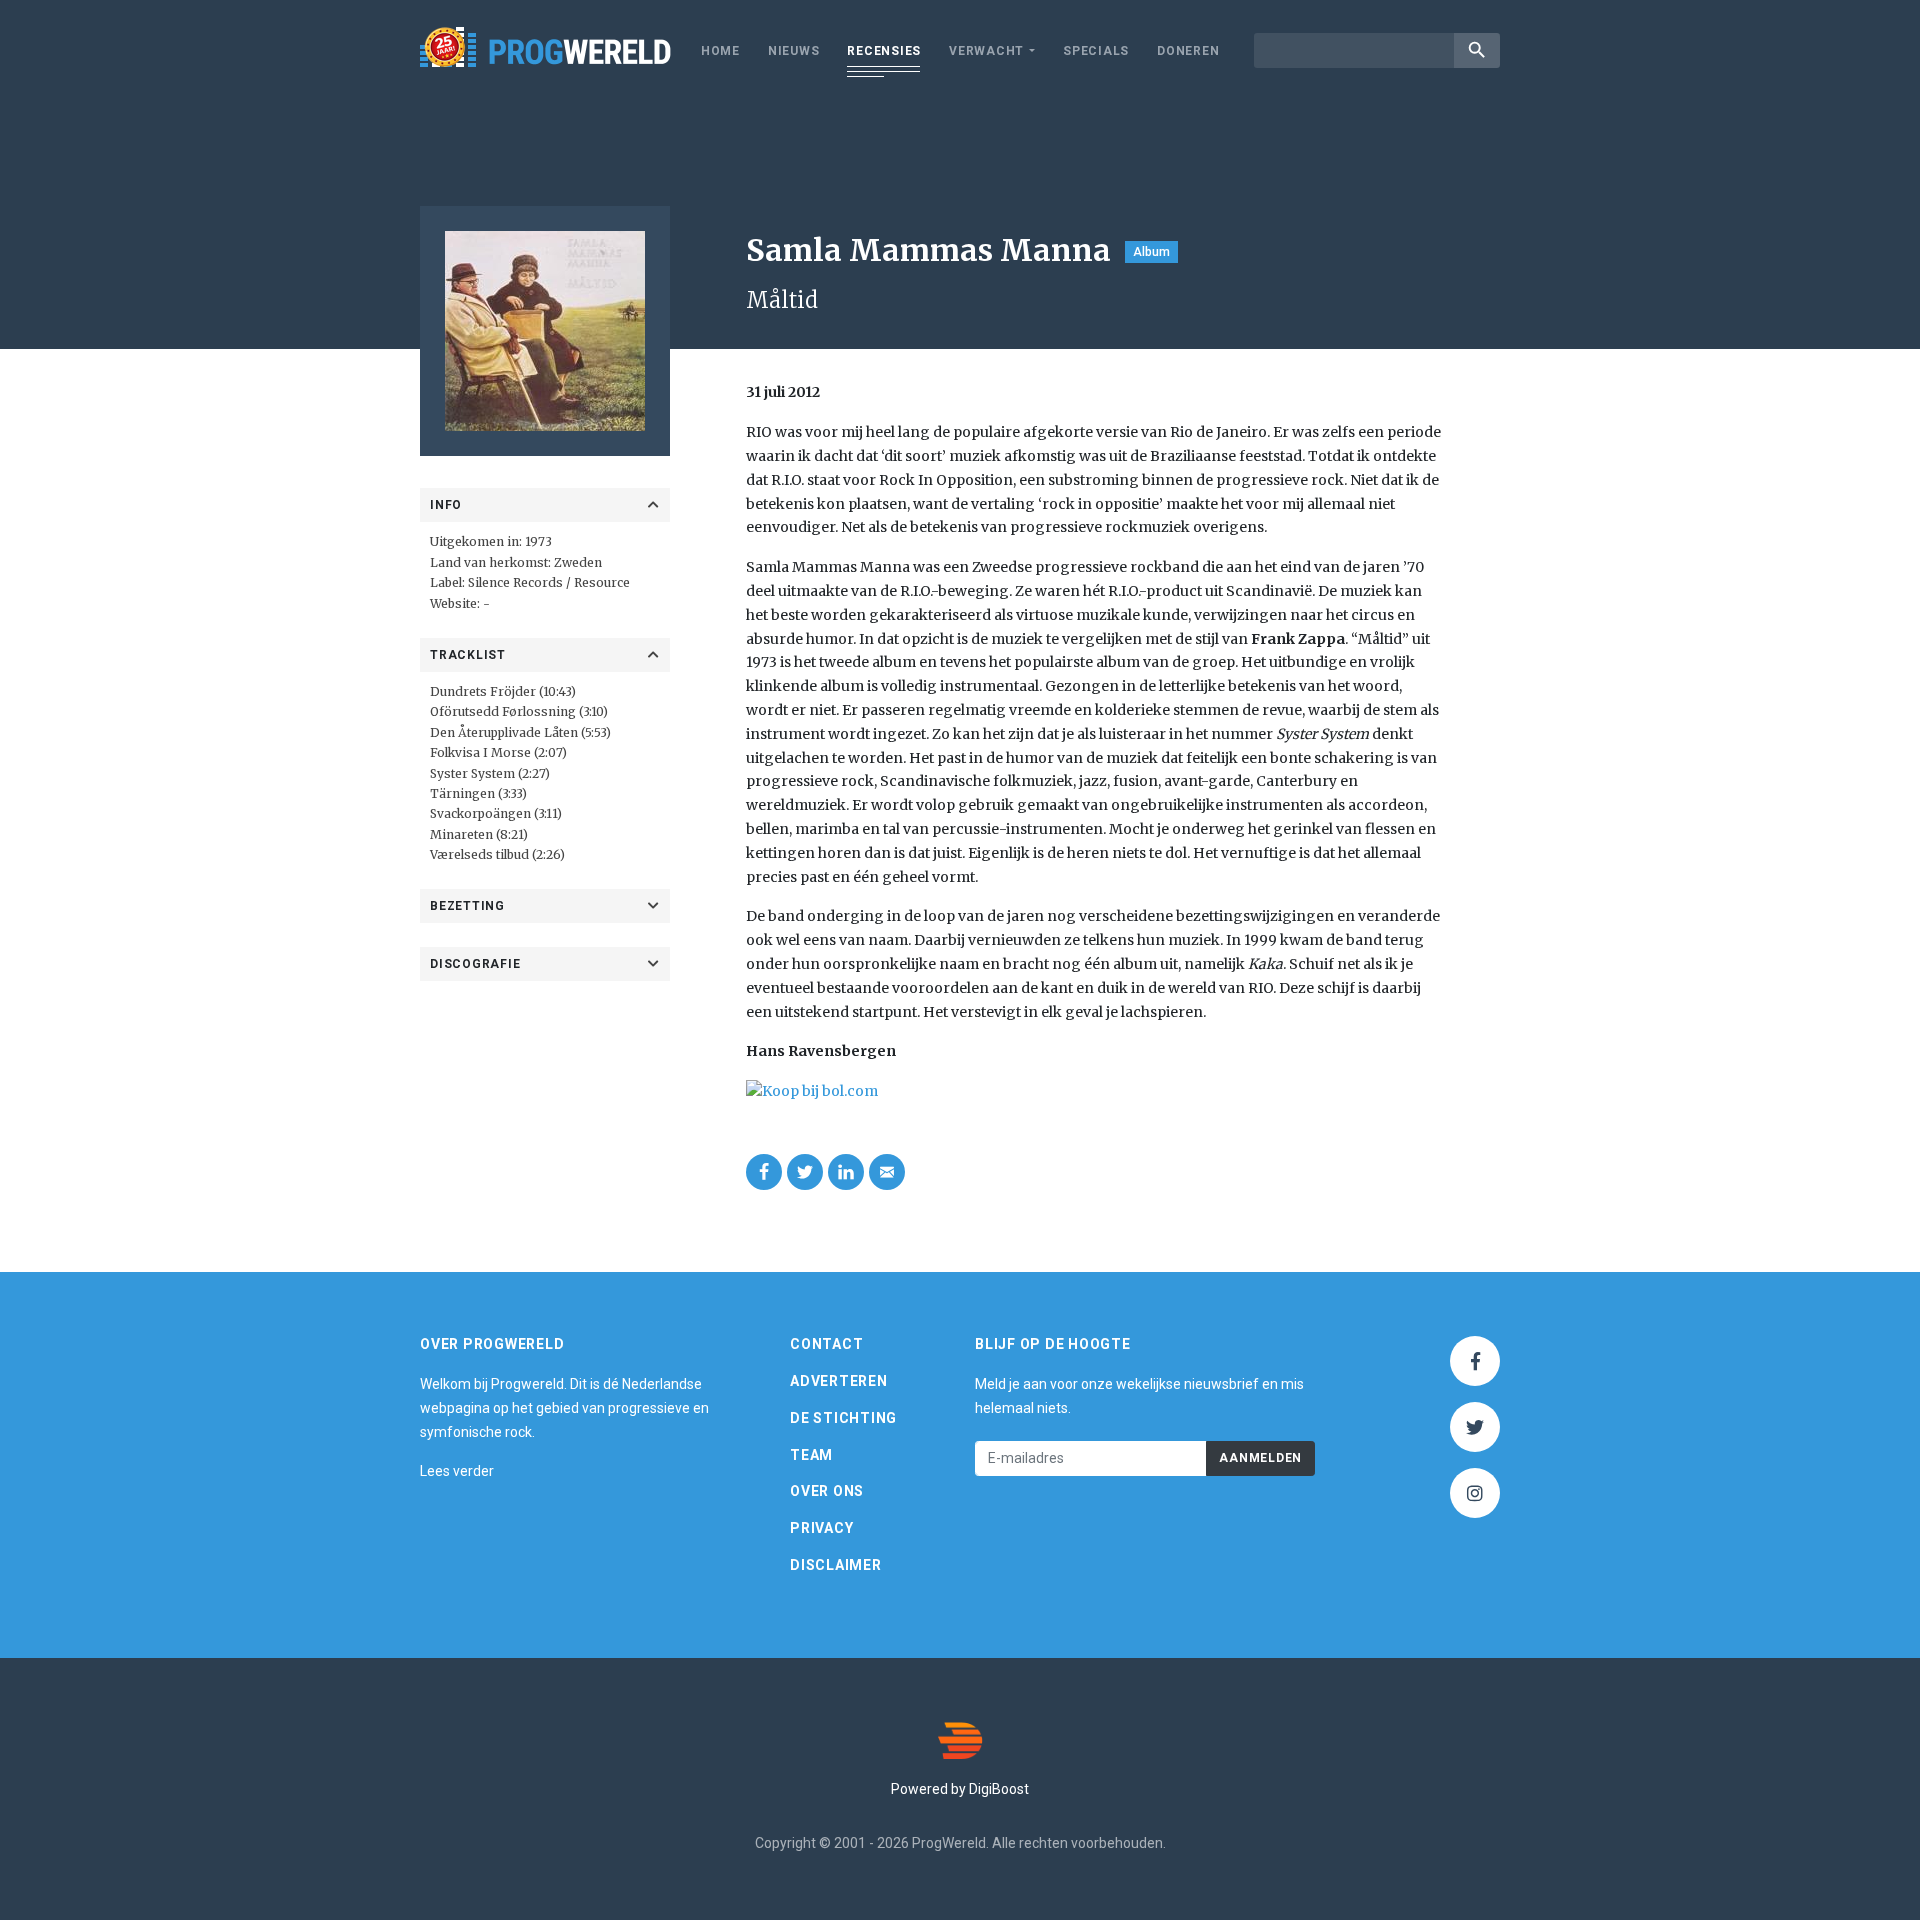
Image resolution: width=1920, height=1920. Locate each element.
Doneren (1188, 51)
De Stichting (843, 1418)
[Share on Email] (887, 1172)
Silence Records (515, 582)
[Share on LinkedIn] (846, 1172)
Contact (826, 1344)
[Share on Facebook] (764, 1172)
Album (1151, 252)
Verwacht (986, 51)
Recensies (884, 51)
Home (720, 51)
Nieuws (794, 51)
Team (811, 1455)
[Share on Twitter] (805, 1172)
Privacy (821, 1528)
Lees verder (457, 1471)
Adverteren (839, 1381)
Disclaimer (836, 1565)
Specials (1096, 51)
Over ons (827, 1491)
